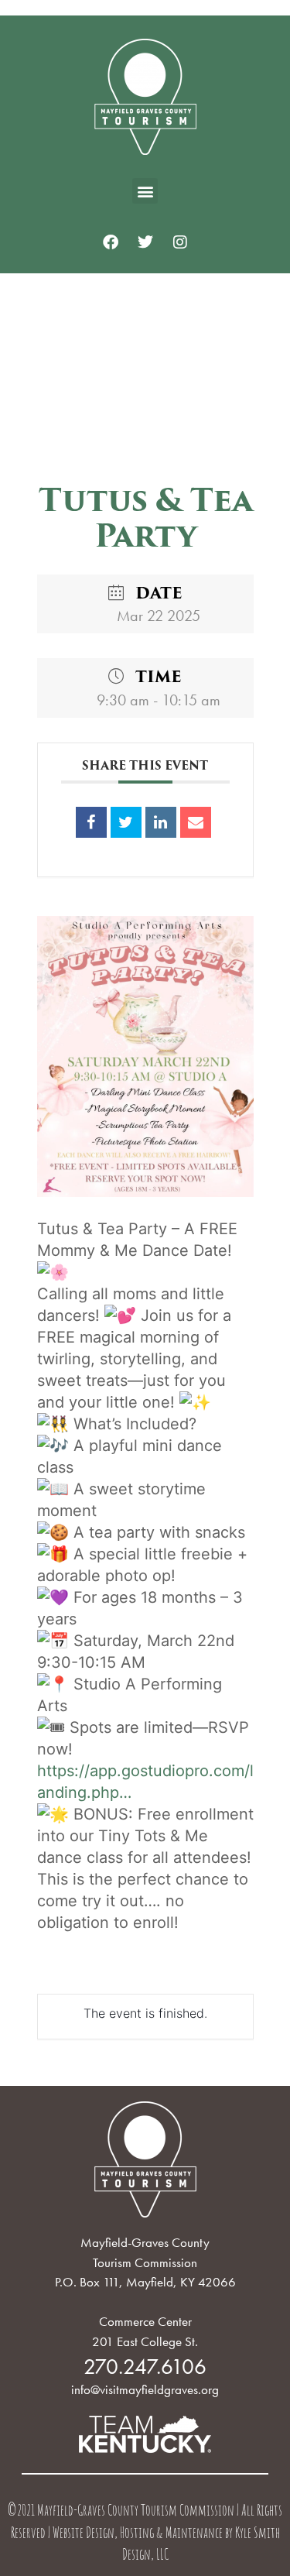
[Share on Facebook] (91, 822)
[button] (145, 191)
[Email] (196, 822)
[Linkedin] (161, 822)
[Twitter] (145, 242)
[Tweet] (126, 822)
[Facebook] (111, 242)
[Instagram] (180, 242)
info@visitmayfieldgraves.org (145, 2389)
